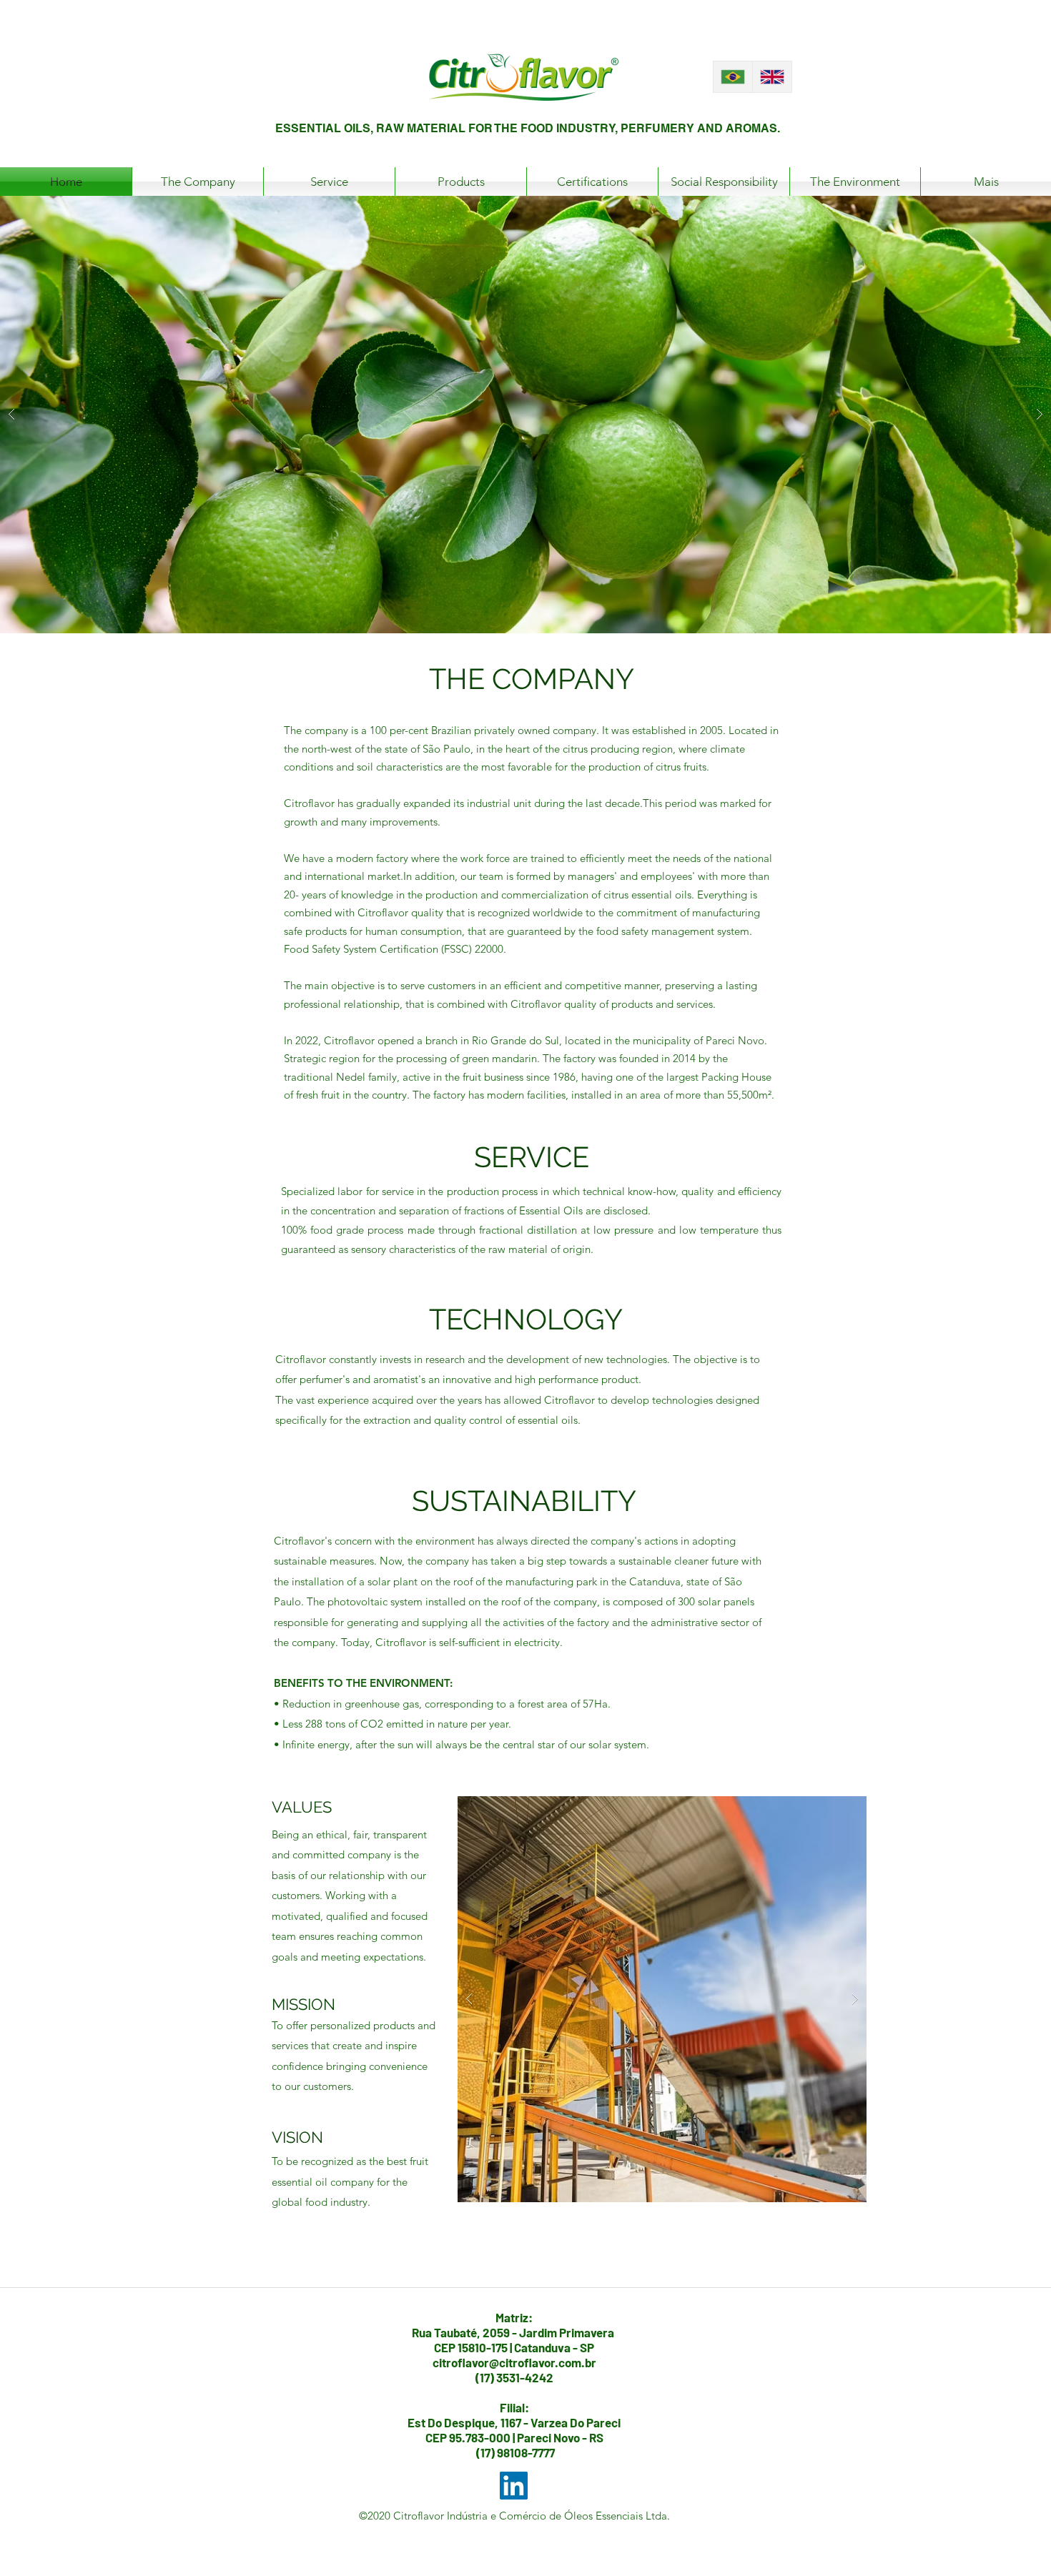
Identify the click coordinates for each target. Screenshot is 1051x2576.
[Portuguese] (733, 77)
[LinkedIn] (514, 2486)
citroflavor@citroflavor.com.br (514, 2362)
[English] (772, 77)
